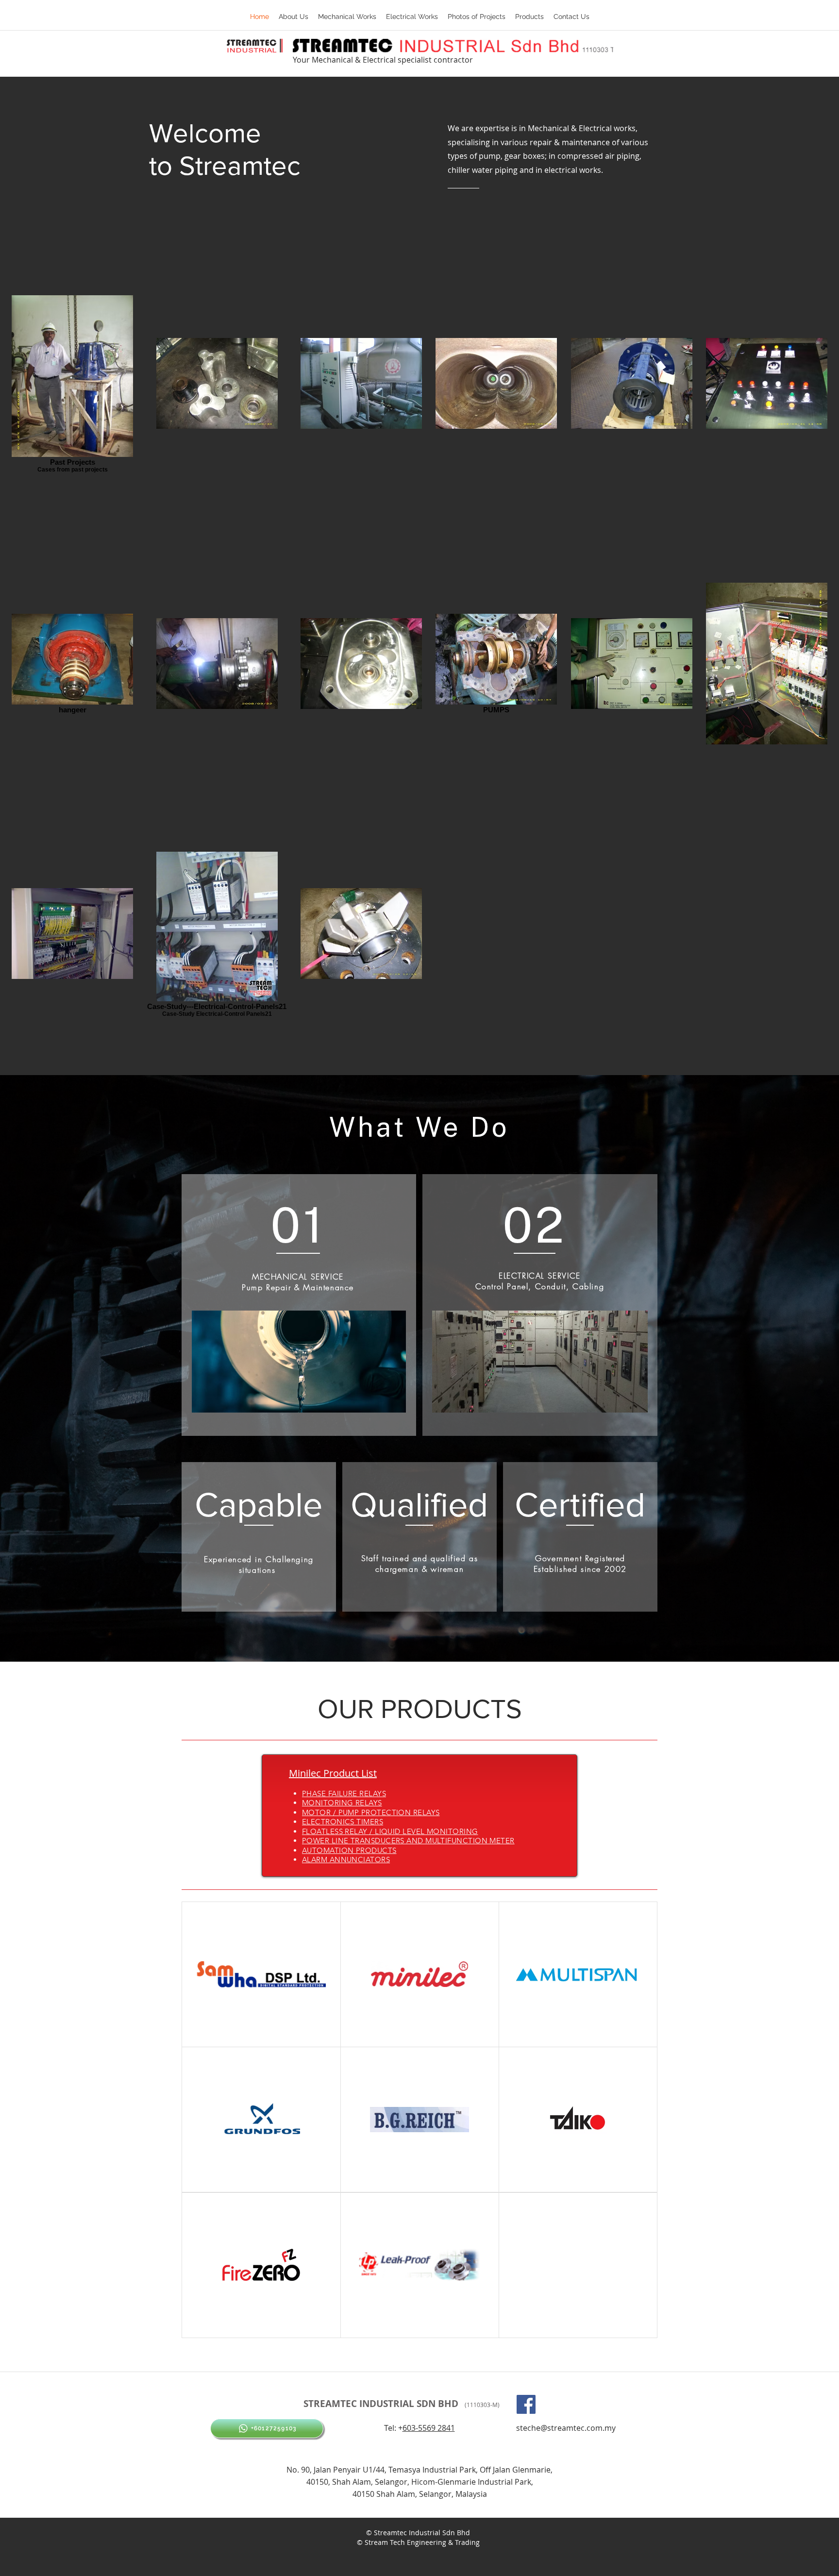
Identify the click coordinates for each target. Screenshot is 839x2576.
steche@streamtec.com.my (566, 2428)
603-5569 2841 (429, 2428)
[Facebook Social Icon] (526, 2404)
